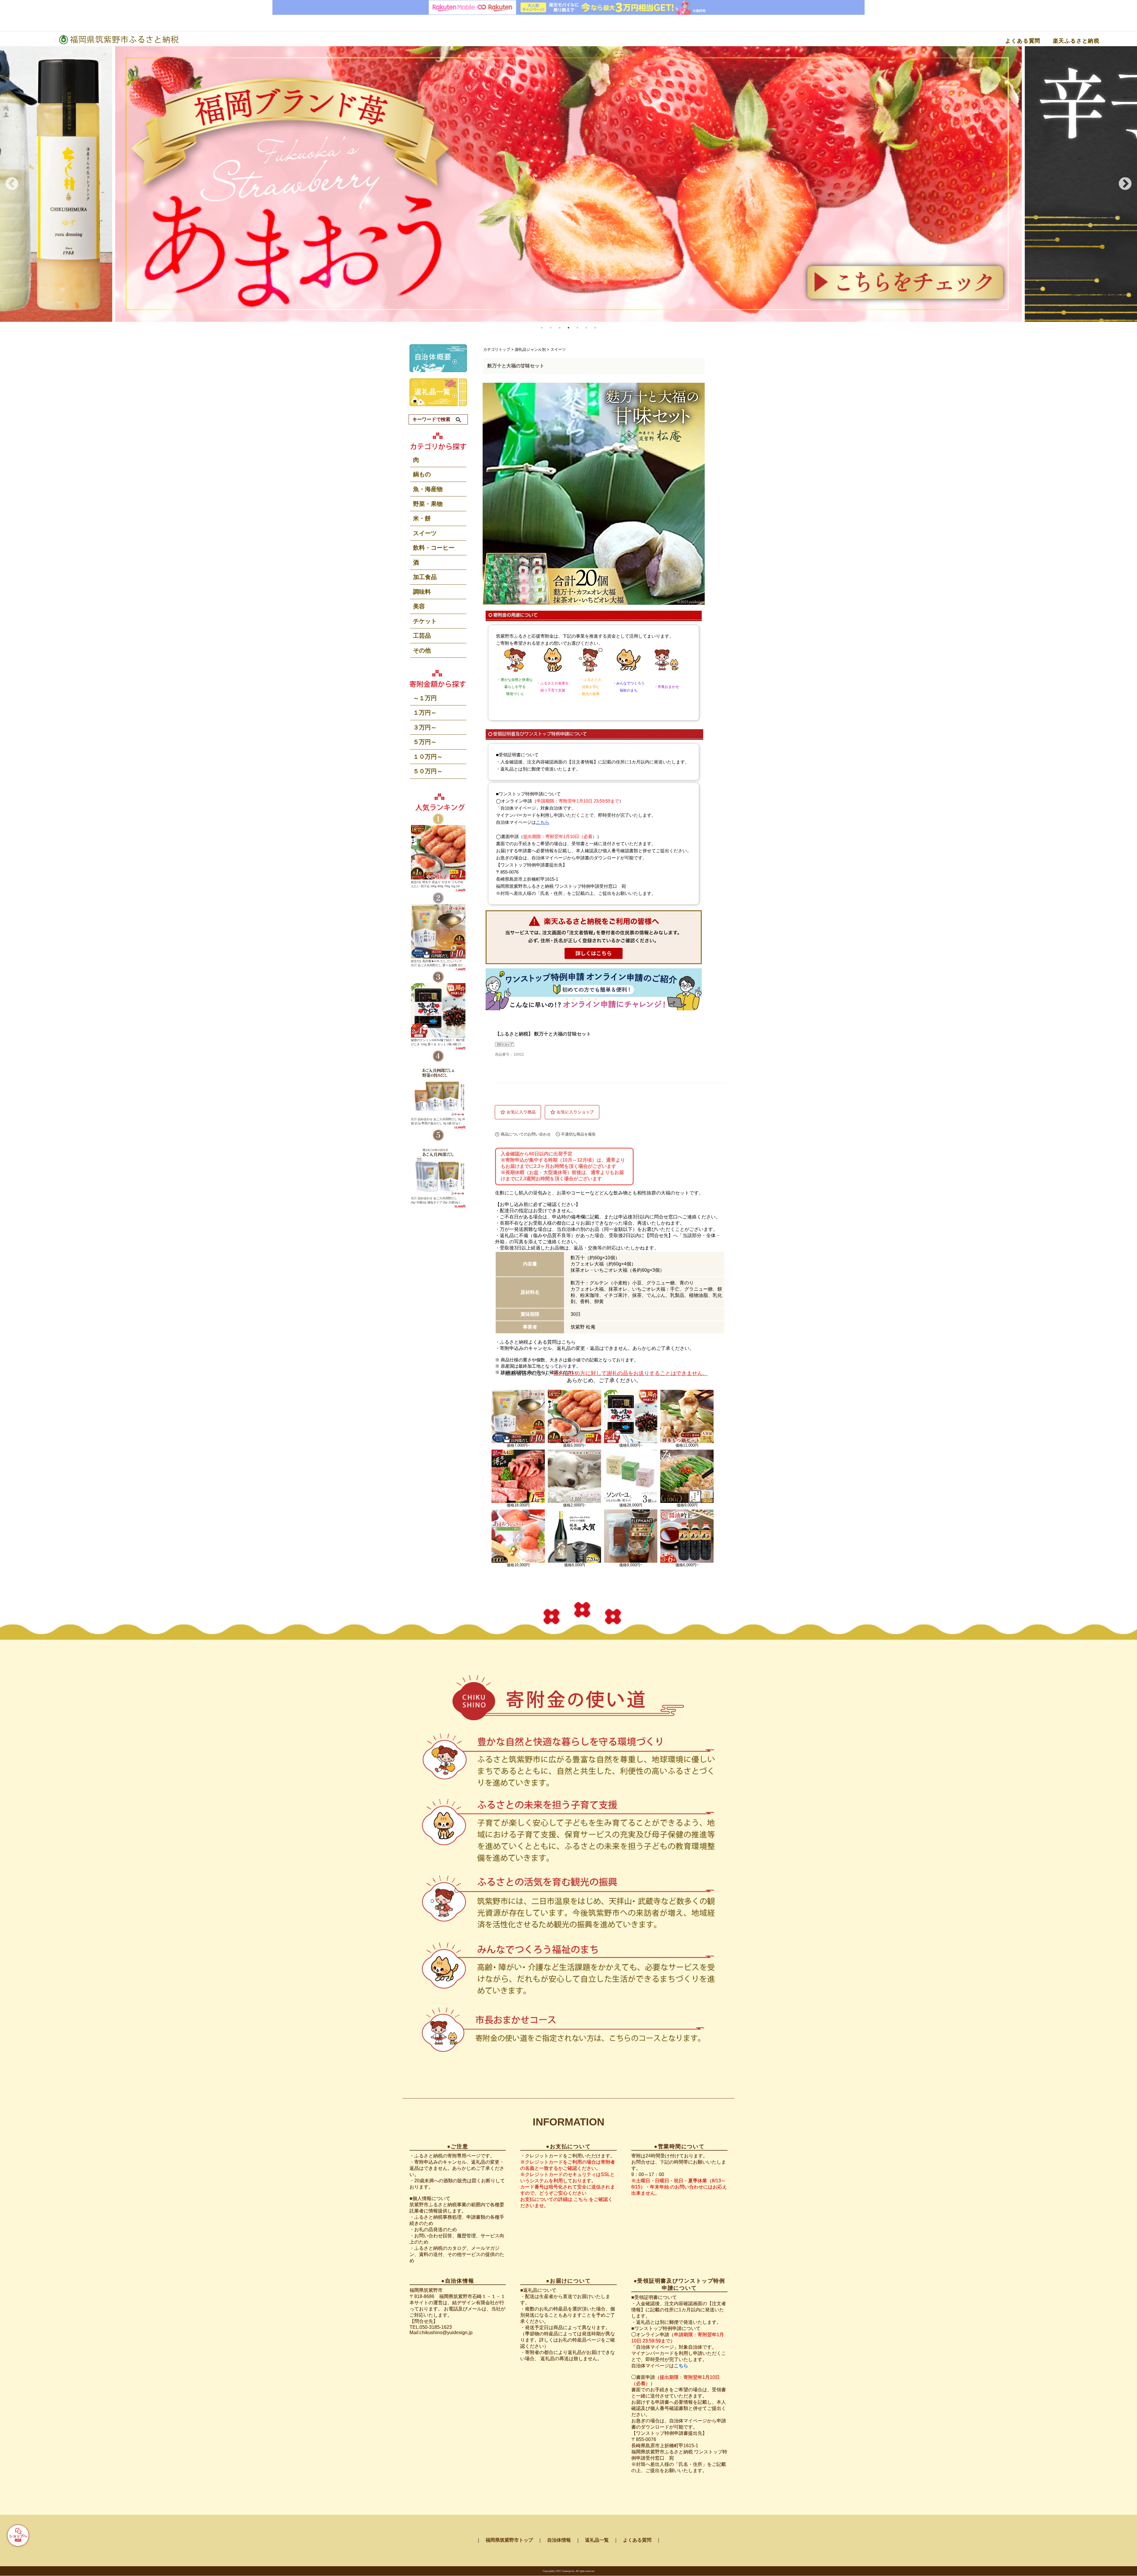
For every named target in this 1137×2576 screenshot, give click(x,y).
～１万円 (425, 698)
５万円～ (425, 742)
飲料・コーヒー (434, 548)
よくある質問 (1023, 41)
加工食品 (425, 577)
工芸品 (422, 636)
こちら (568, 1342)
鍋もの (422, 474)
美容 (419, 606)
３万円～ (425, 727)
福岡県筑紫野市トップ (509, 2540)
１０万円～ (428, 757)
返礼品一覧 (597, 2540)
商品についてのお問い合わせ (526, 1134)
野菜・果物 (428, 504)
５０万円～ (428, 771)
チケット (425, 621)
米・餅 (422, 518)
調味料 (422, 592)
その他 (422, 650)
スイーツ (425, 533)
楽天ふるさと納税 (1076, 41)
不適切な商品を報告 (578, 1134)
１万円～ (425, 713)
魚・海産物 (428, 489)
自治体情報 (559, 2540)
